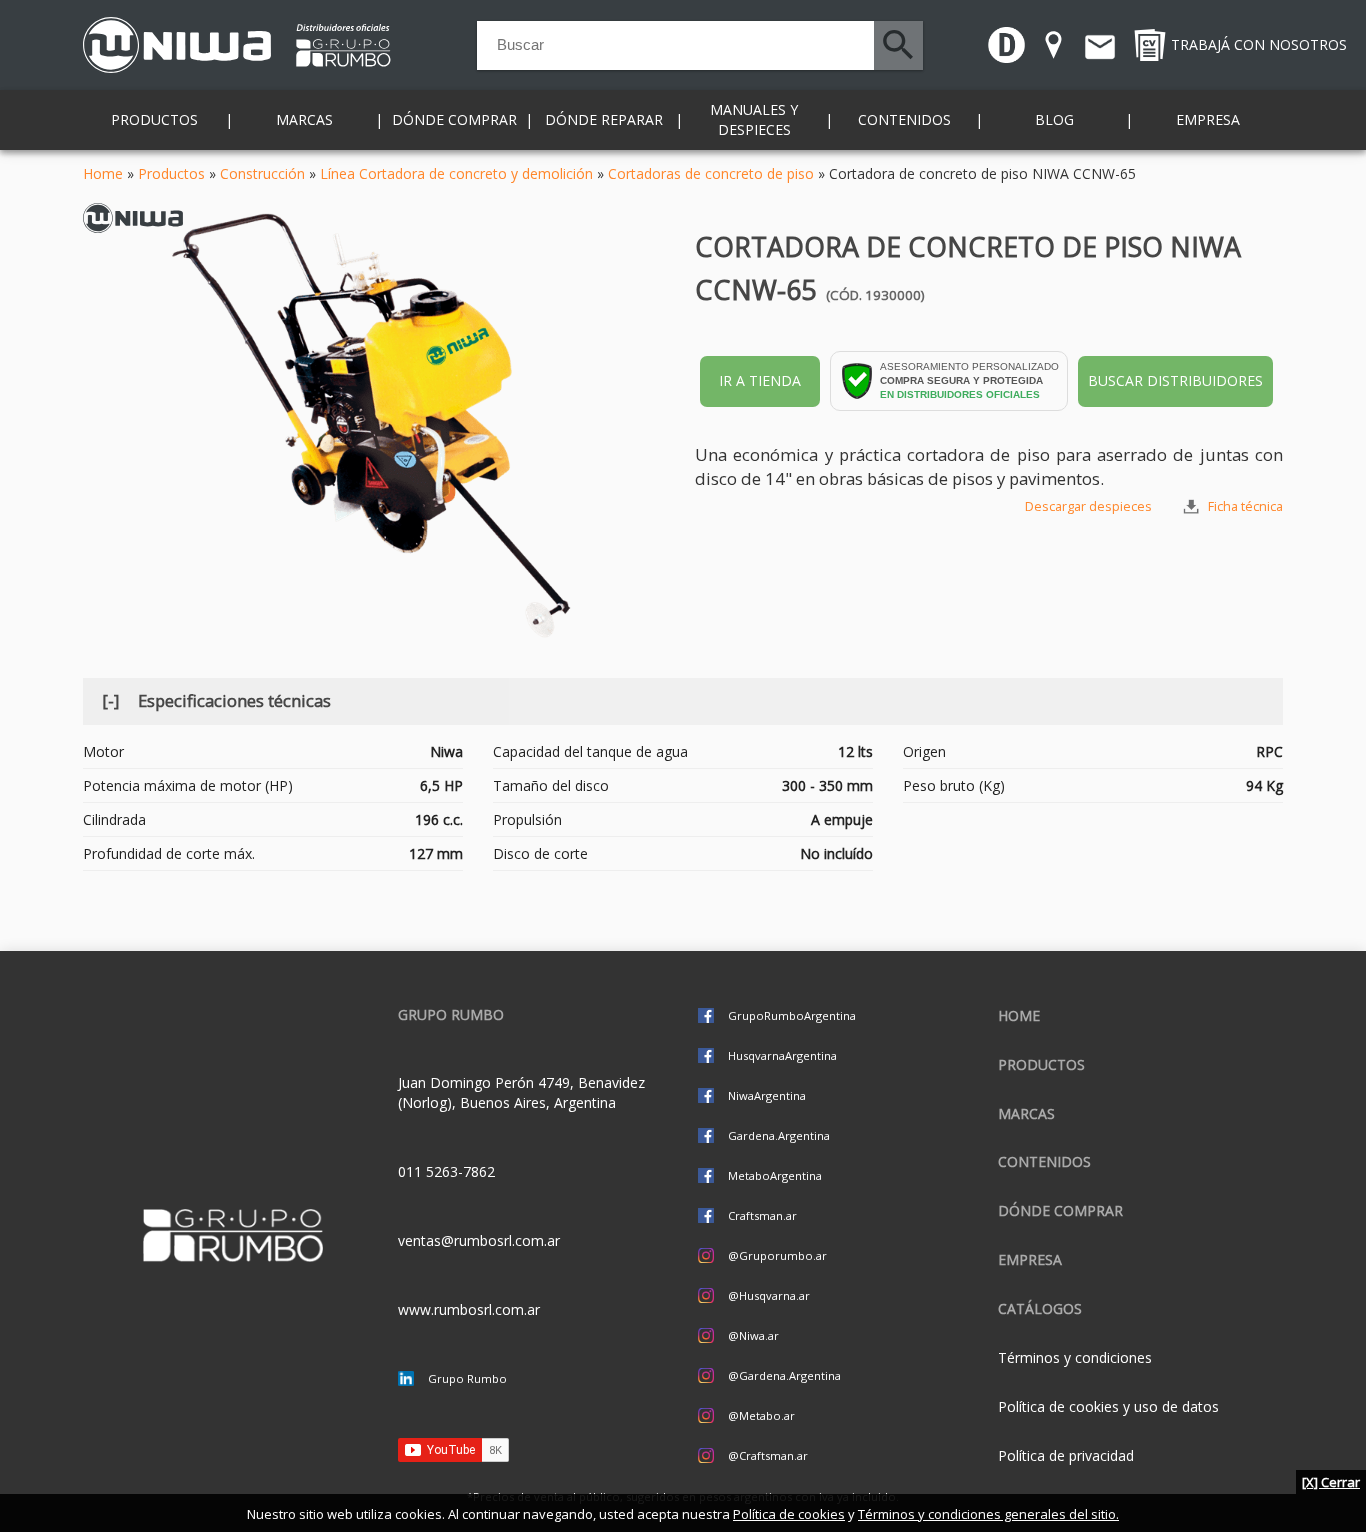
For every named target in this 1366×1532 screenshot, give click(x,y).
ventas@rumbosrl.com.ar (479, 1240)
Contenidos (1044, 1161)
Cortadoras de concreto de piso (711, 173)
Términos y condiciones (1075, 1357)
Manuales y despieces (754, 119)
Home (103, 173)
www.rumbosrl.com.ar (469, 1309)
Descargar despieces (1088, 506)
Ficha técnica (1245, 506)
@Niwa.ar (753, 1335)
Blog (1054, 119)
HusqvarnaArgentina (782, 1055)
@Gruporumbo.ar (777, 1255)
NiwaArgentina (767, 1095)
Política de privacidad (1066, 1455)
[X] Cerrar (1331, 1482)
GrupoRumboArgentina (792, 1015)
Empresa (1208, 119)
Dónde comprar (454, 119)
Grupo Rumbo (467, 1378)
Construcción (262, 173)
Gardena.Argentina (779, 1135)
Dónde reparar (604, 119)
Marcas (1026, 1113)
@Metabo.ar (761, 1415)
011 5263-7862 (446, 1171)
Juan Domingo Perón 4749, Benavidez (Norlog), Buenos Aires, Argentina (521, 1092)
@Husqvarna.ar (769, 1295)
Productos (171, 173)
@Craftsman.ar (768, 1455)
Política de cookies (789, 1514)
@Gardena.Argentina (784, 1375)
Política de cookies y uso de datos (1108, 1406)
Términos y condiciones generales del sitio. (988, 1514)
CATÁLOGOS (1040, 1308)
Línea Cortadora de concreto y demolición (456, 173)
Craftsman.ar (762, 1215)
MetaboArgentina (775, 1175)
